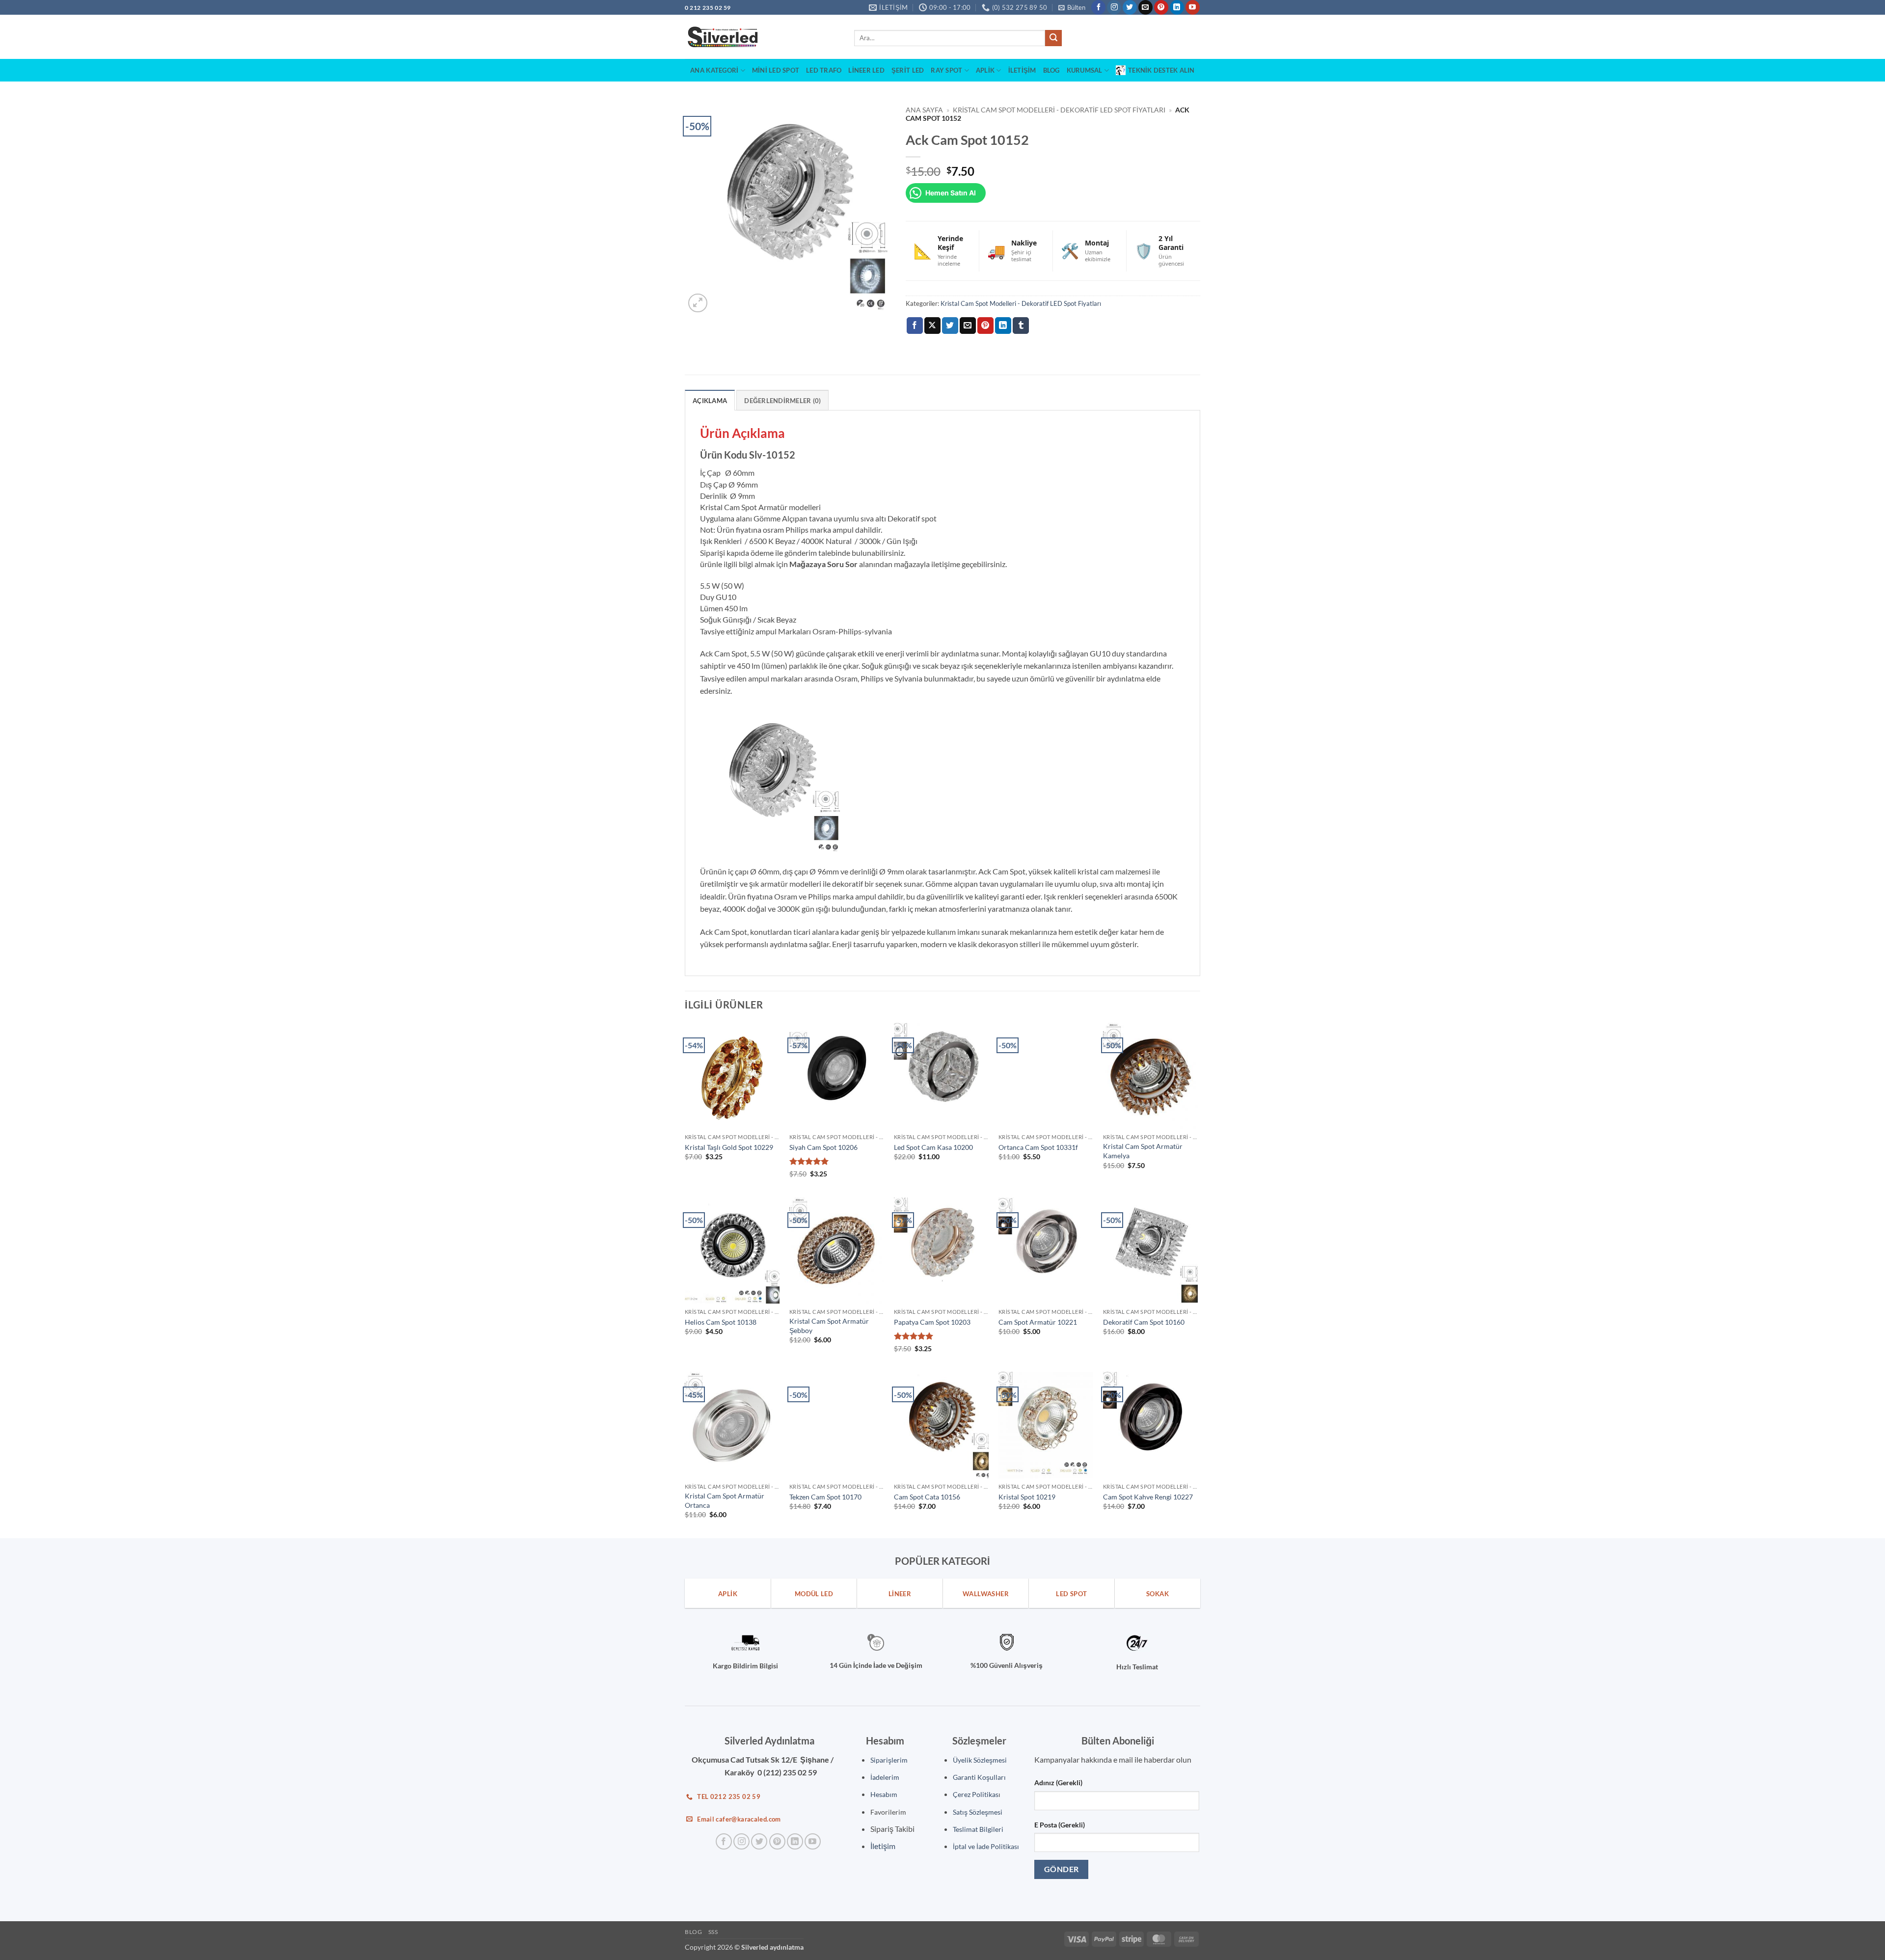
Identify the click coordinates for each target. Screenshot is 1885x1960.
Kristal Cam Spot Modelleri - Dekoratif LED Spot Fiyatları (1059, 110)
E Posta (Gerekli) (1060, 1825)
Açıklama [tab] (710, 401)
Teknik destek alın (1161, 70)
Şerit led (908, 70)
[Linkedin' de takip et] (1177, 7)
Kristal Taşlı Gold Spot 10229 (729, 1147)
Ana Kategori (714, 70)
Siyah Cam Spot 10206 (823, 1147)
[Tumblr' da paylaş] (1021, 326)
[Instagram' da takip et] (1114, 7)
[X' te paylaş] (932, 326)
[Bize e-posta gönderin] (1145, 7)
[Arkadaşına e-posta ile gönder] (968, 326)
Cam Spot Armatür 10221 (1038, 1322)
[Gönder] (1053, 38)
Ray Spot (946, 70)
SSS (713, 1932)
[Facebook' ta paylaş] (915, 326)
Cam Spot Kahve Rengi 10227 (1148, 1497)
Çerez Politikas (976, 1794)
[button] (1072, 7)
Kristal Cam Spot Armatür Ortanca (725, 1500)
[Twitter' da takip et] (1130, 7)
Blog (1051, 70)
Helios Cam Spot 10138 (721, 1322)
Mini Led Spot (776, 70)
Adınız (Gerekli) (1058, 1783)
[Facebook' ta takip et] (1098, 7)
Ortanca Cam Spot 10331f (1038, 1147)
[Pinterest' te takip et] (1161, 7)
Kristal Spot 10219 (1027, 1497)
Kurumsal (1085, 70)
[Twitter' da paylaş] (950, 326)
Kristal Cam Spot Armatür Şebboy (829, 1326)
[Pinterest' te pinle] (985, 326)
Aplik (985, 70)
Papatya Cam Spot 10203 (932, 1322)
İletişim (1022, 70)
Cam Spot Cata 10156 (927, 1497)
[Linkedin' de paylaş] (1003, 326)
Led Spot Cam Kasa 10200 (933, 1147)
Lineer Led (866, 70)
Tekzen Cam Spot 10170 (825, 1497)
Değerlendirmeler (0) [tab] (782, 401)
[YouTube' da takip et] (1193, 7)
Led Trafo (824, 70)
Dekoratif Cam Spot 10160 (1144, 1322)
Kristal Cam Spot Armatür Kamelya (1143, 1151)
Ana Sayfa (924, 110)
